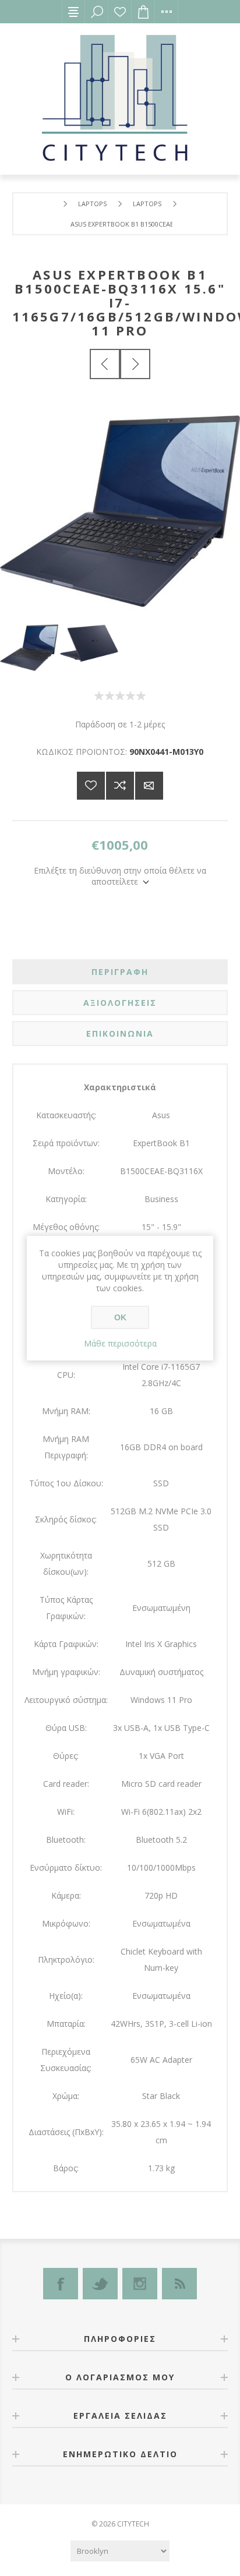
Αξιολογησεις (120, 1003)
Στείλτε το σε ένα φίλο (149, 786)
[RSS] (179, 2284)
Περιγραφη (120, 972)
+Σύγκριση (120, 786)
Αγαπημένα (120, 12)
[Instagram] (140, 2284)
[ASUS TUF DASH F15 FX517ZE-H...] (135, 364)
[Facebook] (61, 2284)
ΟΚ (120, 1317)
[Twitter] (100, 2284)
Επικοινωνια (120, 1033)
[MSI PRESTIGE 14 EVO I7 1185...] (105, 364)
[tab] (120, 972)
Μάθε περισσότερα (120, 1343)
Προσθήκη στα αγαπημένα (91, 786)
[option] (30, 648)
